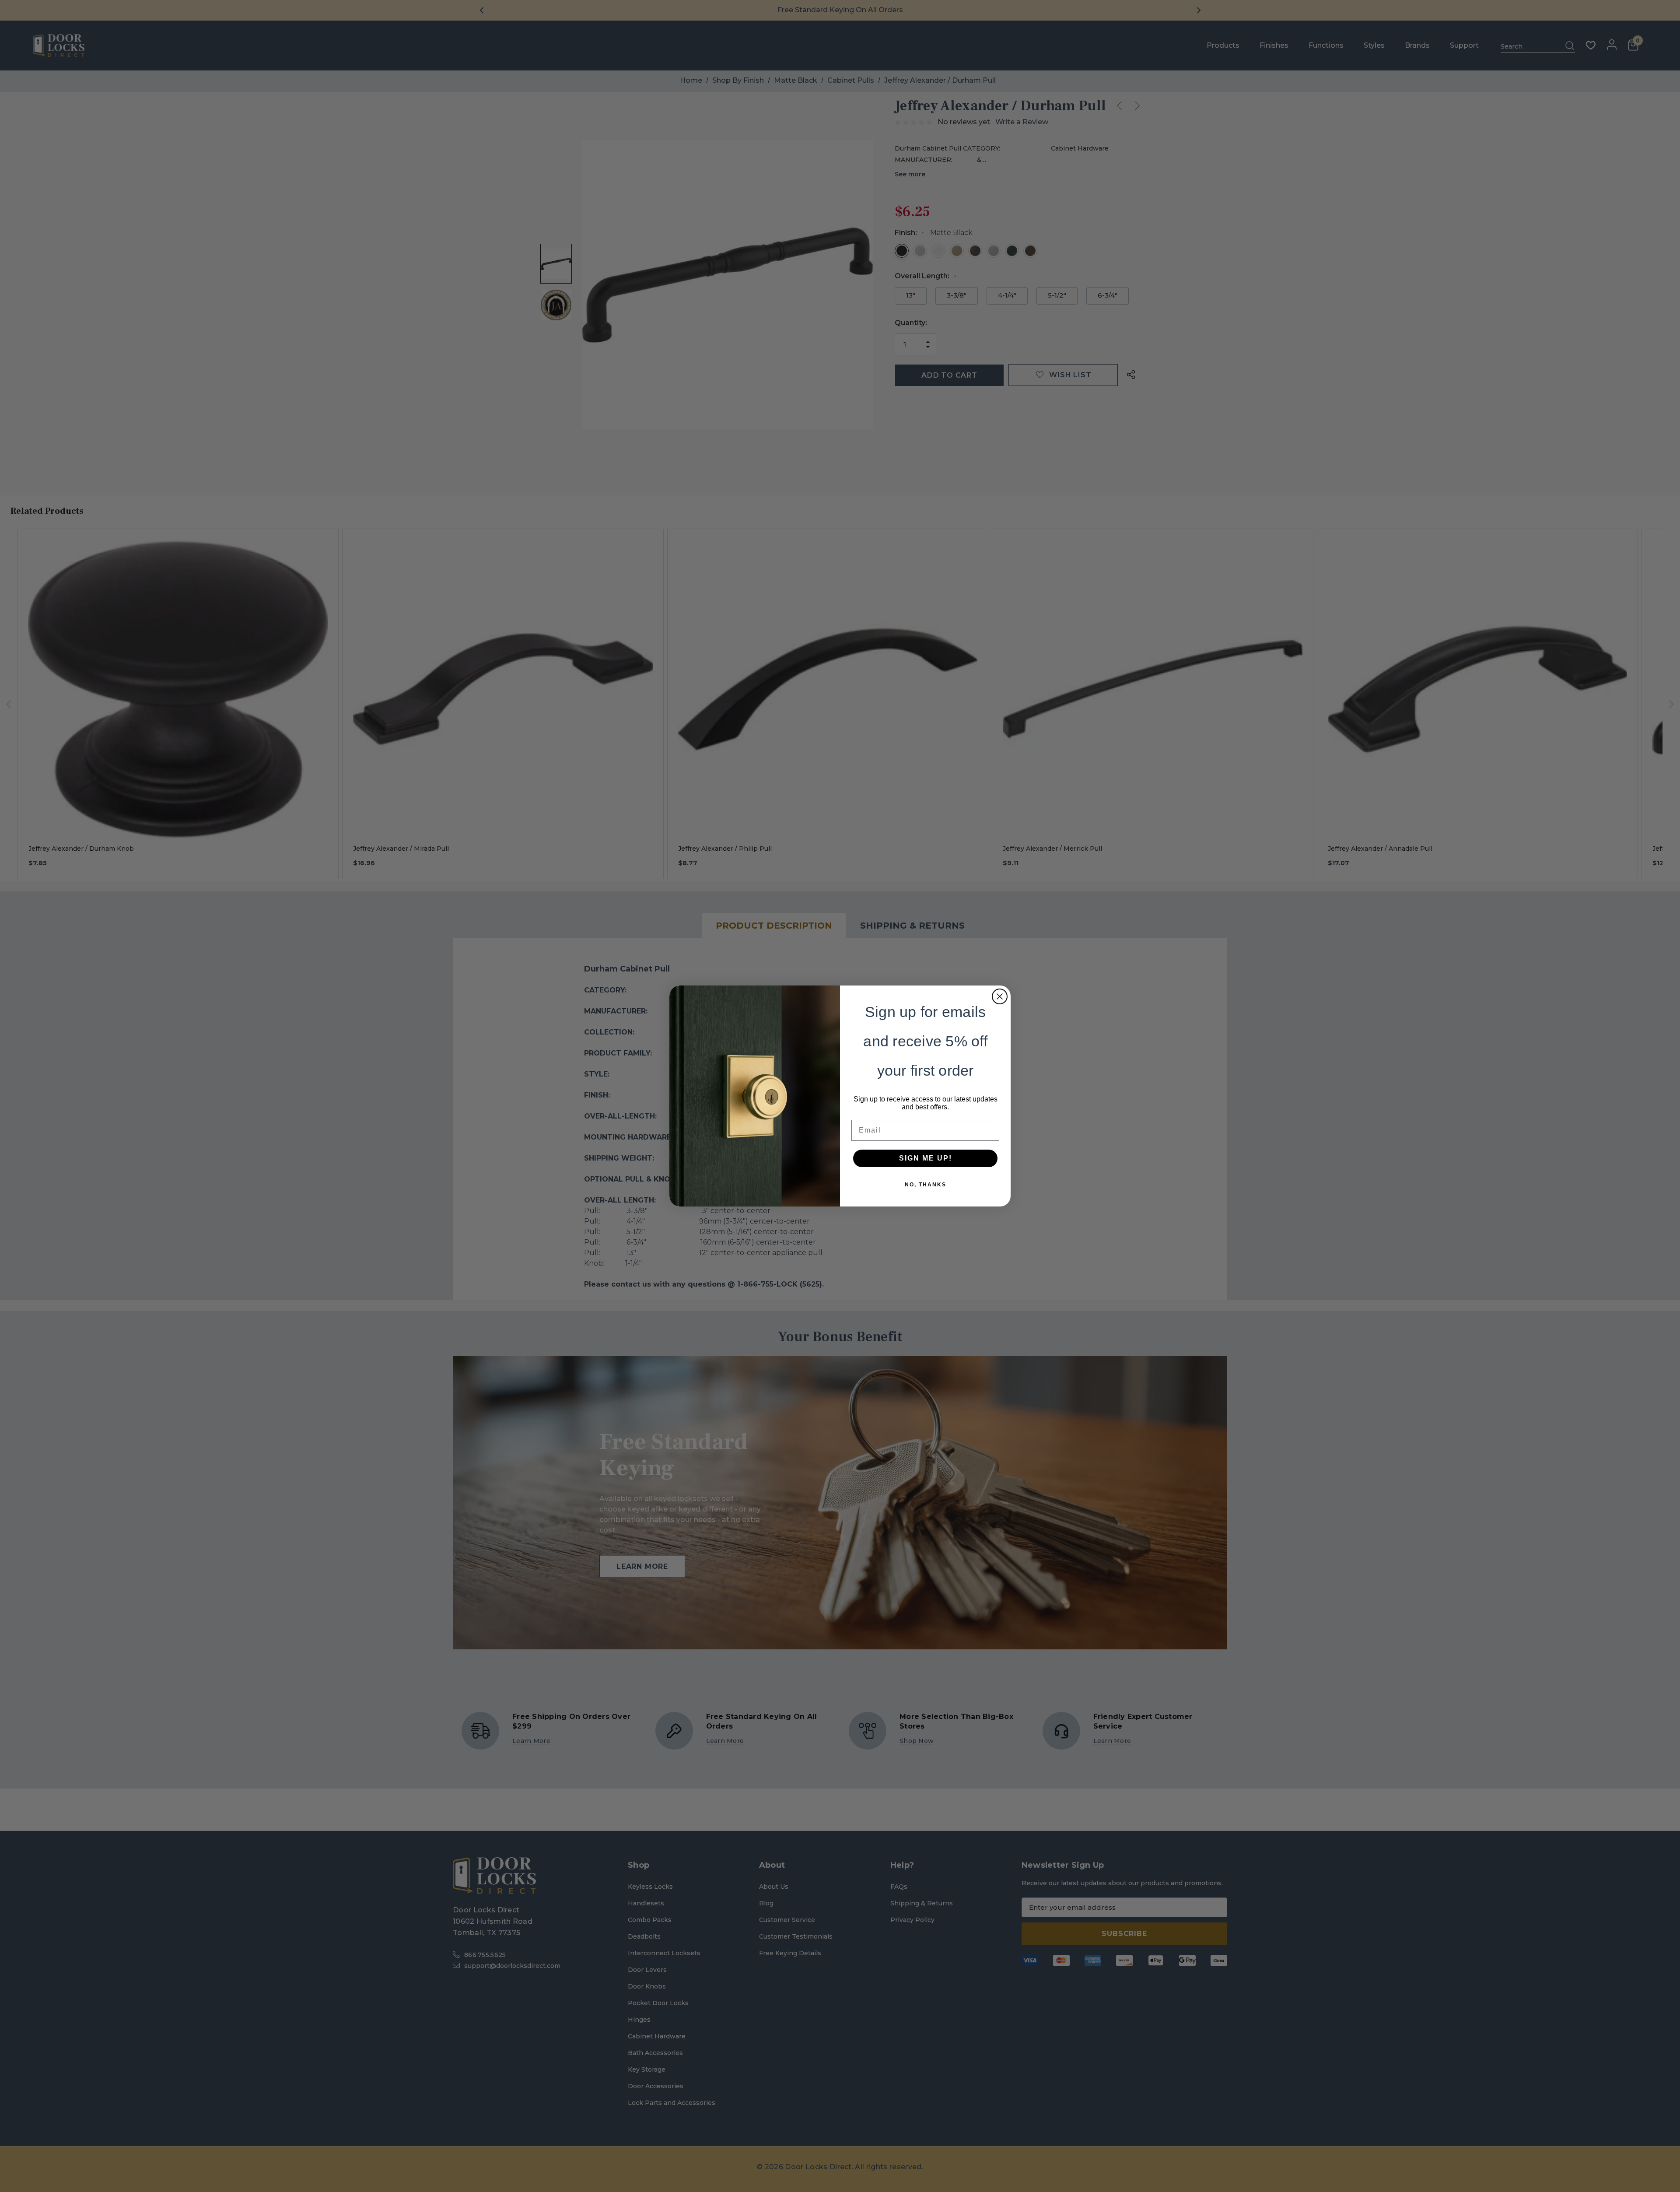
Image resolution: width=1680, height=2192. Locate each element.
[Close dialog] (1000, 996)
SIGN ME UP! (926, 1158)
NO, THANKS (926, 1185)
